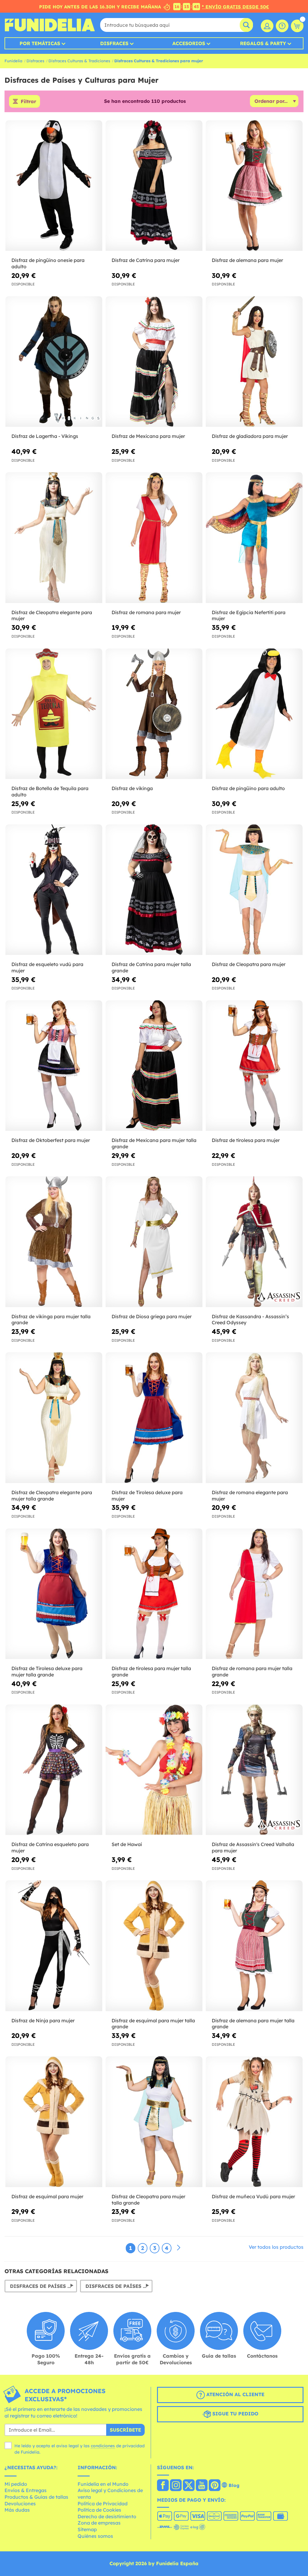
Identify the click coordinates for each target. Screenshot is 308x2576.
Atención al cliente (235, 2394)
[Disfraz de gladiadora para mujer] (254, 362)
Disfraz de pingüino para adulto (248, 788)
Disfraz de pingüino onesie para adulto (48, 263)
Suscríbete (125, 2430)
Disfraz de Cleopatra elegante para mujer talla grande (52, 1496)
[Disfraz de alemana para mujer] (254, 186)
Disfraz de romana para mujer (146, 612)
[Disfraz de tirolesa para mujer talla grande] (154, 1594)
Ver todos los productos (276, 2247)
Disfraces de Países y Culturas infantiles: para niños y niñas (119, 2286)
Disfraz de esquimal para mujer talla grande (153, 2024)
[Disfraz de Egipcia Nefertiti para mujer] (254, 538)
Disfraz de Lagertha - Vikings (45, 436)
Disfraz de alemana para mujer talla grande (253, 2024)
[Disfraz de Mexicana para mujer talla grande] (154, 1066)
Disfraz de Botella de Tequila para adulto (50, 791)
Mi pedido (16, 2484)
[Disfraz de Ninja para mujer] (54, 1946)
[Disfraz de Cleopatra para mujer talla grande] (154, 2122)
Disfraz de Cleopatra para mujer (249, 964)
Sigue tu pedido (235, 2414)
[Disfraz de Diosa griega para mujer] (154, 1242)
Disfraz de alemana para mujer (247, 260)
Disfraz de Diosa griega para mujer (152, 1316)
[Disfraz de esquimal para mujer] (54, 2122)
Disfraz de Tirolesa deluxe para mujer (147, 1496)
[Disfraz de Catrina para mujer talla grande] (154, 890)
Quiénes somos (95, 2536)
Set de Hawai (127, 1844)
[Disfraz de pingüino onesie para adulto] (54, 186)
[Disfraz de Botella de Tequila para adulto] (54, 714)
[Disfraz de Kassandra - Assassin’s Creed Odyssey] (254, 1242)
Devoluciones (20, 2504)
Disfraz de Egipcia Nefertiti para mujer (249, 616)
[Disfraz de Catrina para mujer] (154, 186)
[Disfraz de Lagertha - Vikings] (54, 362)
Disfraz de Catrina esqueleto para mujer (50, 1847)
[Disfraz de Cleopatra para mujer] (254, 890)
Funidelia (13, 61)
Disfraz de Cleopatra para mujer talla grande (148, 2200)
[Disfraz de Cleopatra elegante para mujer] (54, 538)
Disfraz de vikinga (132, 788)
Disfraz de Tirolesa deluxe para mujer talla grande (47, 1671)
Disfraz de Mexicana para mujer (148, 436)
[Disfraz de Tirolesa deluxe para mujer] (154, 1418)
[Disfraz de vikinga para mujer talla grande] (54, 1242)
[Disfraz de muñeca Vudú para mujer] (254, 2122)
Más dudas (17, 2510)
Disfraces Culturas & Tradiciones (79, 61)
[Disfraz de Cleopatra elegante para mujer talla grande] (54, 1418)
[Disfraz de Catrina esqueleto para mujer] (54, 1770)
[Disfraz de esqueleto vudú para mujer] (54, 890)
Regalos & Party (263, 43)
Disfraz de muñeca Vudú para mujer (253, 2196)
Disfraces (114, 43)
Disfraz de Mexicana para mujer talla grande (154, 1143)
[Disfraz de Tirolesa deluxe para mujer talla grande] (54, 1594)
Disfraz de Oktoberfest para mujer (51, 1140)
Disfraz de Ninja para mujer (43, 2020)
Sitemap (87, 2529)
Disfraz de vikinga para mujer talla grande (51, 1320)
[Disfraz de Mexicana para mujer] (154, 362)
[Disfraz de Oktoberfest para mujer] (54, 1066)
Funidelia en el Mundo (103, 2484)
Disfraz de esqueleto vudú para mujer (47, 967)
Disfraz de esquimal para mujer (47, 2196)
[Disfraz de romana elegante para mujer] (254, 1418)
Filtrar (28, 101)
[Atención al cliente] (282, 26)
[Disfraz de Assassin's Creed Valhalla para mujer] (254, 1770)
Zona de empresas (99, 2523)
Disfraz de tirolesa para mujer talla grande (151, 1671)
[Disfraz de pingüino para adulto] (254, 714)
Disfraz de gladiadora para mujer (250, 436)
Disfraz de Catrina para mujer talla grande (151, 967)
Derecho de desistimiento (107, 2516)
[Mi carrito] (297, 26)
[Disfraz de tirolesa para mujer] (254, 1066)
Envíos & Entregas (26, 2490)
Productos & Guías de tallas (36, 2497)
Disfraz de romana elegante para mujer (250, 1496)
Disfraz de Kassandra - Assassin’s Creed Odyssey (250, 1320)
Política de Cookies (99, 2510)
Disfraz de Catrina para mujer (146, 260)
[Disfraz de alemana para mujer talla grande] (254, 1946)
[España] (163, 2486)
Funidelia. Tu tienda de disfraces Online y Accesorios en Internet (50, 25)
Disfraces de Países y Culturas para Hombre (43, 2286)
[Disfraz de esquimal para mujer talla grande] (154, 1946)
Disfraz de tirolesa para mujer (246, 1140)
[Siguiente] (179, 2248)
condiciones (103, 2446)
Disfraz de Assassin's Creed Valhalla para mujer (253, 1847)
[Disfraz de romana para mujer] (154, 538)
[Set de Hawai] (154, 1770)
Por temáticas (40, 43)
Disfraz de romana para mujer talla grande (252, 1671)
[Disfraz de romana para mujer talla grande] (254, 1594)
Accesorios (189, 43)
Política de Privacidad (103, 2504)
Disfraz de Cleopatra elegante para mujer (52, 616)
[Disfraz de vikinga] (154, 714)
